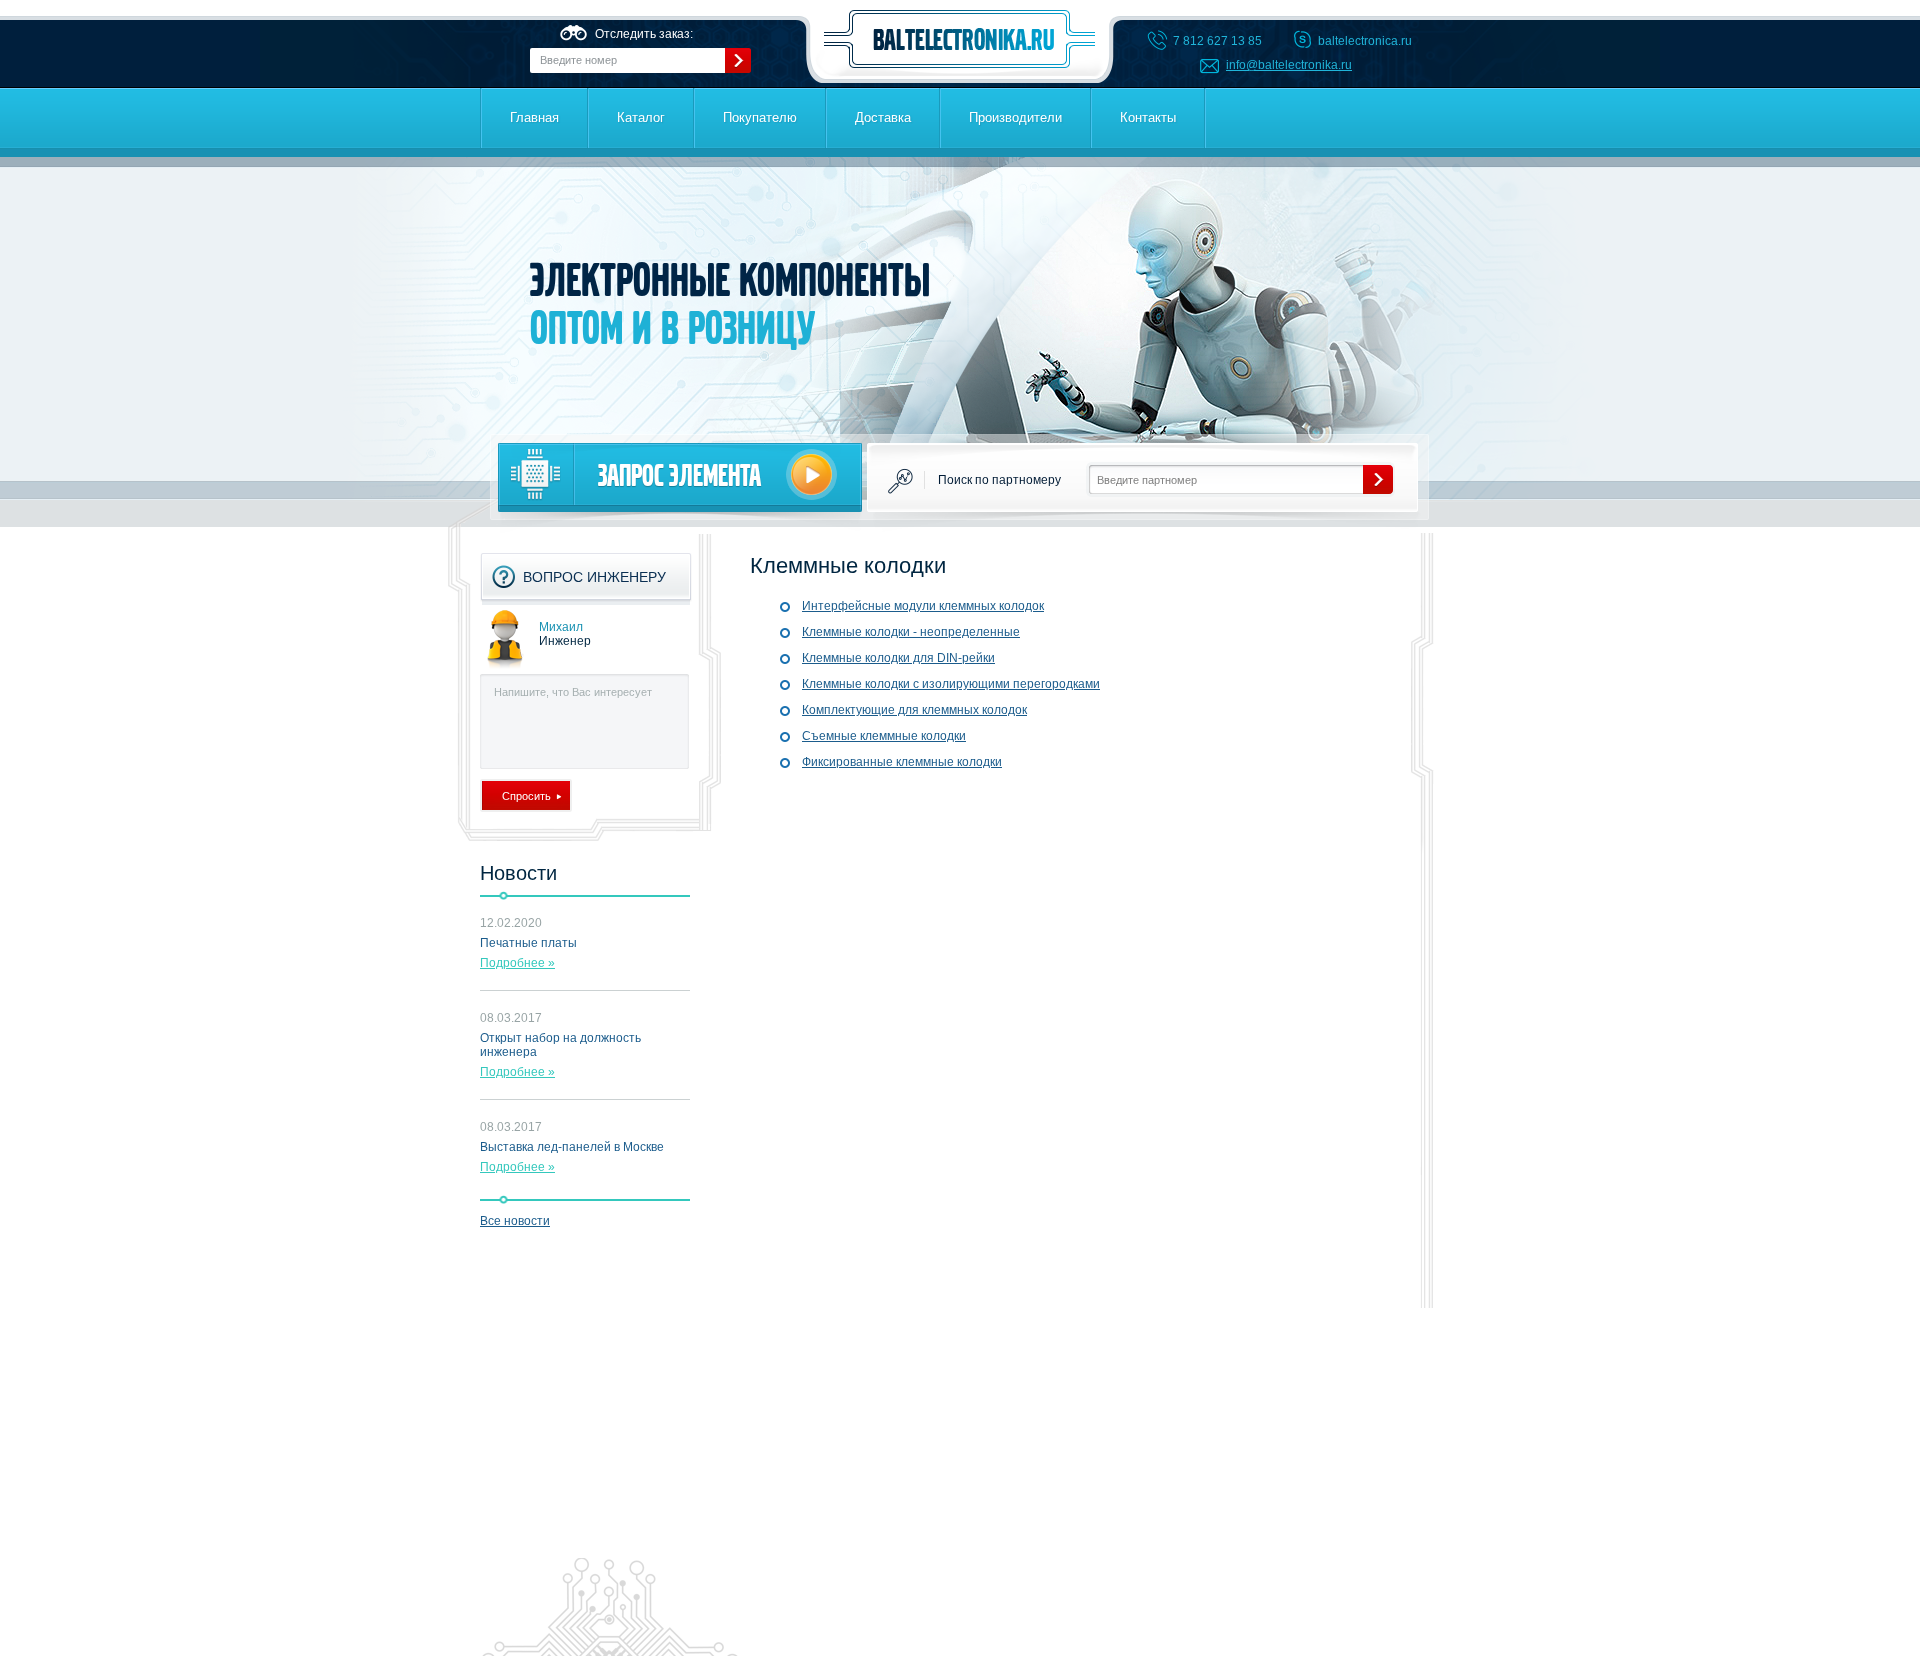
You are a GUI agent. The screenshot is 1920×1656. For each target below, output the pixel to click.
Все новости (515, 1221)
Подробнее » (517, 963)
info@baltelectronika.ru (1289, 65)
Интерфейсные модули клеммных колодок (923, 606)
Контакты (1148, 117)
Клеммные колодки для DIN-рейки (898, 658)
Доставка (883, 117)
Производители (1015, 117)
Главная (534, 117)
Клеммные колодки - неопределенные (911, 632)
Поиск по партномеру (999, 480)
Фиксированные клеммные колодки (902, 762)
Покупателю (760, 117)
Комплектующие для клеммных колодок (914, 710)
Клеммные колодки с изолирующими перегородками (951, 684)
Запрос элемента (679, 475)
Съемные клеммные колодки (884, 736)
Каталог (641, 117)
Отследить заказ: (644, 34)
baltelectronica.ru (959, 39)
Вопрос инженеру (594, 577)
